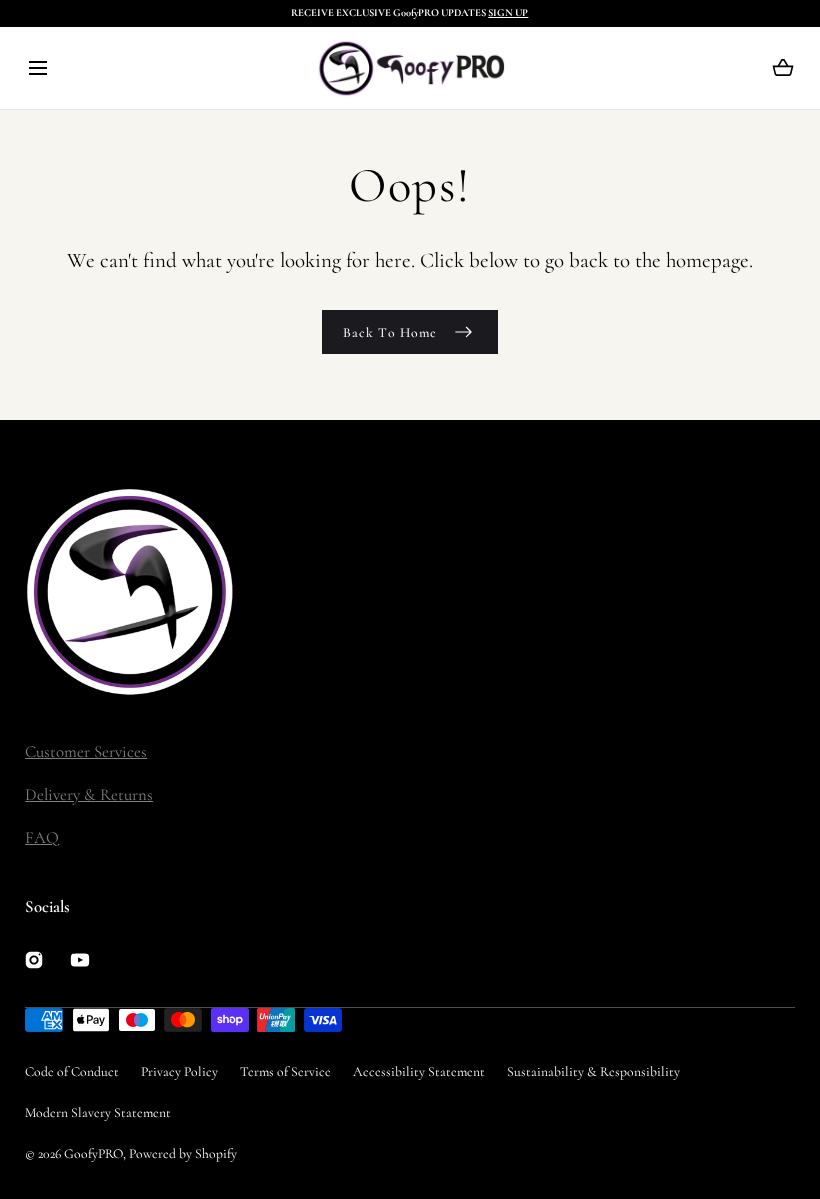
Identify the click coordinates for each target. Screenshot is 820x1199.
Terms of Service (285, 1071)
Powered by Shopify (183, 1153)
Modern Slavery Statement (98, 1112)
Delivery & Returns (89, 794)
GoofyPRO (93, 1153)
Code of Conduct (72, 1071)
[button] (38, 68)
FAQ (42, 837)
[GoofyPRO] (410, 68)
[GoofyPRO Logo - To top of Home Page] (175, 592)
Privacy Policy (179, 1071)
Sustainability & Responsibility (593, 1071)
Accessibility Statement (419, 1071)
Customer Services (86, 751)
